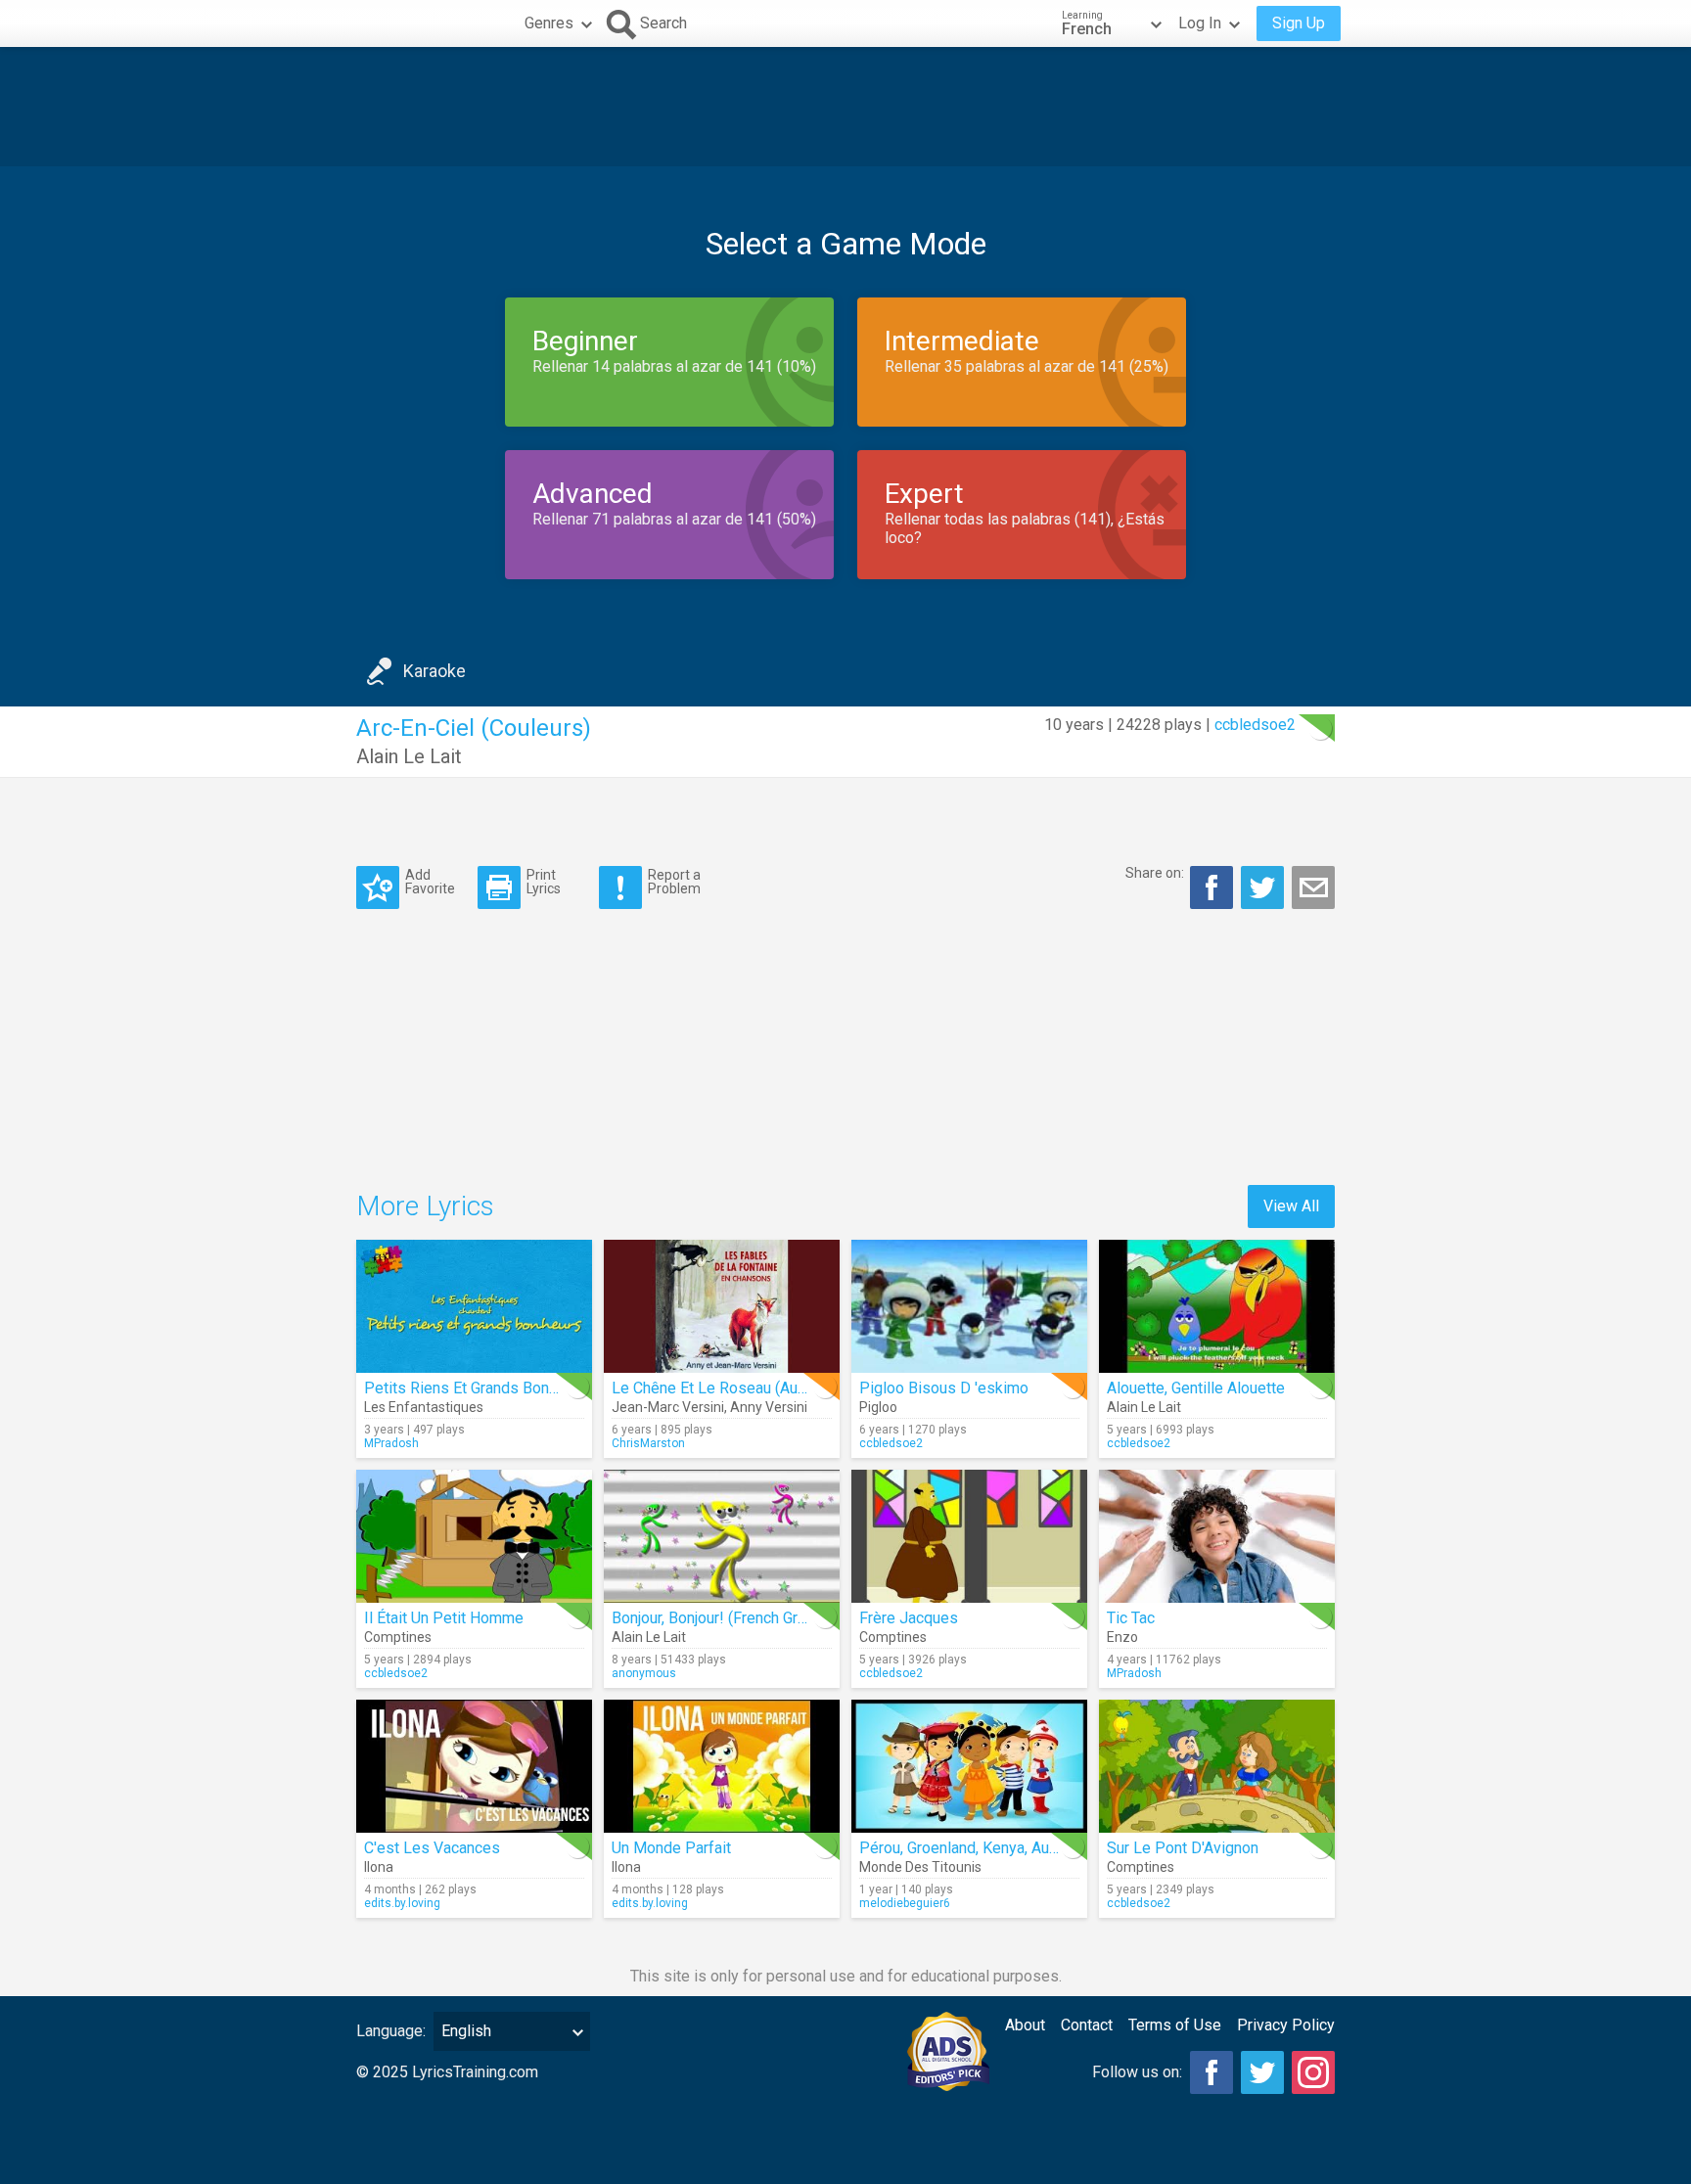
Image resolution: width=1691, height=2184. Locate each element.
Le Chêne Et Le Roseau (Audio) (718, 1388)
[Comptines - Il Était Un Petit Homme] (474, 1536)
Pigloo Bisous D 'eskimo (944, 1388)
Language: (391, 2031)
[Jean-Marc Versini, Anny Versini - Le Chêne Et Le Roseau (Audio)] (722, 1306)
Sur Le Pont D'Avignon (1183, 1848)
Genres (549, 23)
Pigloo (878, 1407)
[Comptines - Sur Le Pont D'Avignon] (1217, 1766)
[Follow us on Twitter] (1262, 2072)
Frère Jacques (909, 1618)
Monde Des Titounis (920, 1867)
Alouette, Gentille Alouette (1196, 1388)
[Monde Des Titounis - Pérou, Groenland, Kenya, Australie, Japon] (969, 1766)
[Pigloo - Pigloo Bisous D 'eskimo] (969, 1306)
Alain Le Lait (409, 756)
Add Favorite (430, 881)
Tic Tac (1131, 1618)
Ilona (379, 1867)
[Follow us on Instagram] (1313, 2072)
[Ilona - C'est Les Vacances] (474, 1766)
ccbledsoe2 (1255, 725)
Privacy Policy (1286, 2025)
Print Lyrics (544, 881)
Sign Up (1299, 23)
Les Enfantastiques (424, 1407)
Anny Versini (769, 1407)
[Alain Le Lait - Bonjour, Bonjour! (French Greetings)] (722, 1536)
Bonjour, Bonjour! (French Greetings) (733, 1618)
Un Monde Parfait (671, 1848)
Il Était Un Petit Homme (444, 1618)
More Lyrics (425, 1206)
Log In (1200, 23)
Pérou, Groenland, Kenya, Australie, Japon (1000, 1848)
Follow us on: (1137, 2072)
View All (1291, 1206)
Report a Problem (674, 881)
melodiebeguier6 (905, 1903)
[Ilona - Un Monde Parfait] (722, 1766)
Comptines (398, 1637)
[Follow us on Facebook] (1211, 2072)
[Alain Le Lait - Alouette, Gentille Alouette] (1217, 1306)
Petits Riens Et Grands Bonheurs (476, 1388)
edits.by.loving (402, 1903)
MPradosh (391, 1443)
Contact (1087, 2025)
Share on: (1155, 873)
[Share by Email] (1313, 887)
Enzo (1122, 1637)
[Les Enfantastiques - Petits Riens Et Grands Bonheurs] (474, 1306)
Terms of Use (1175, 2025)
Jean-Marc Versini (668, 1407)
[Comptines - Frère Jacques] (969, 1536)
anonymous (644, 1673)
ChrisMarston (648, 1443)
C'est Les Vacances (432, 1848)
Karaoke (434, 671)
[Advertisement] (845, 107)
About (1025, 2025)
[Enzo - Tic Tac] (1217, 1536)
